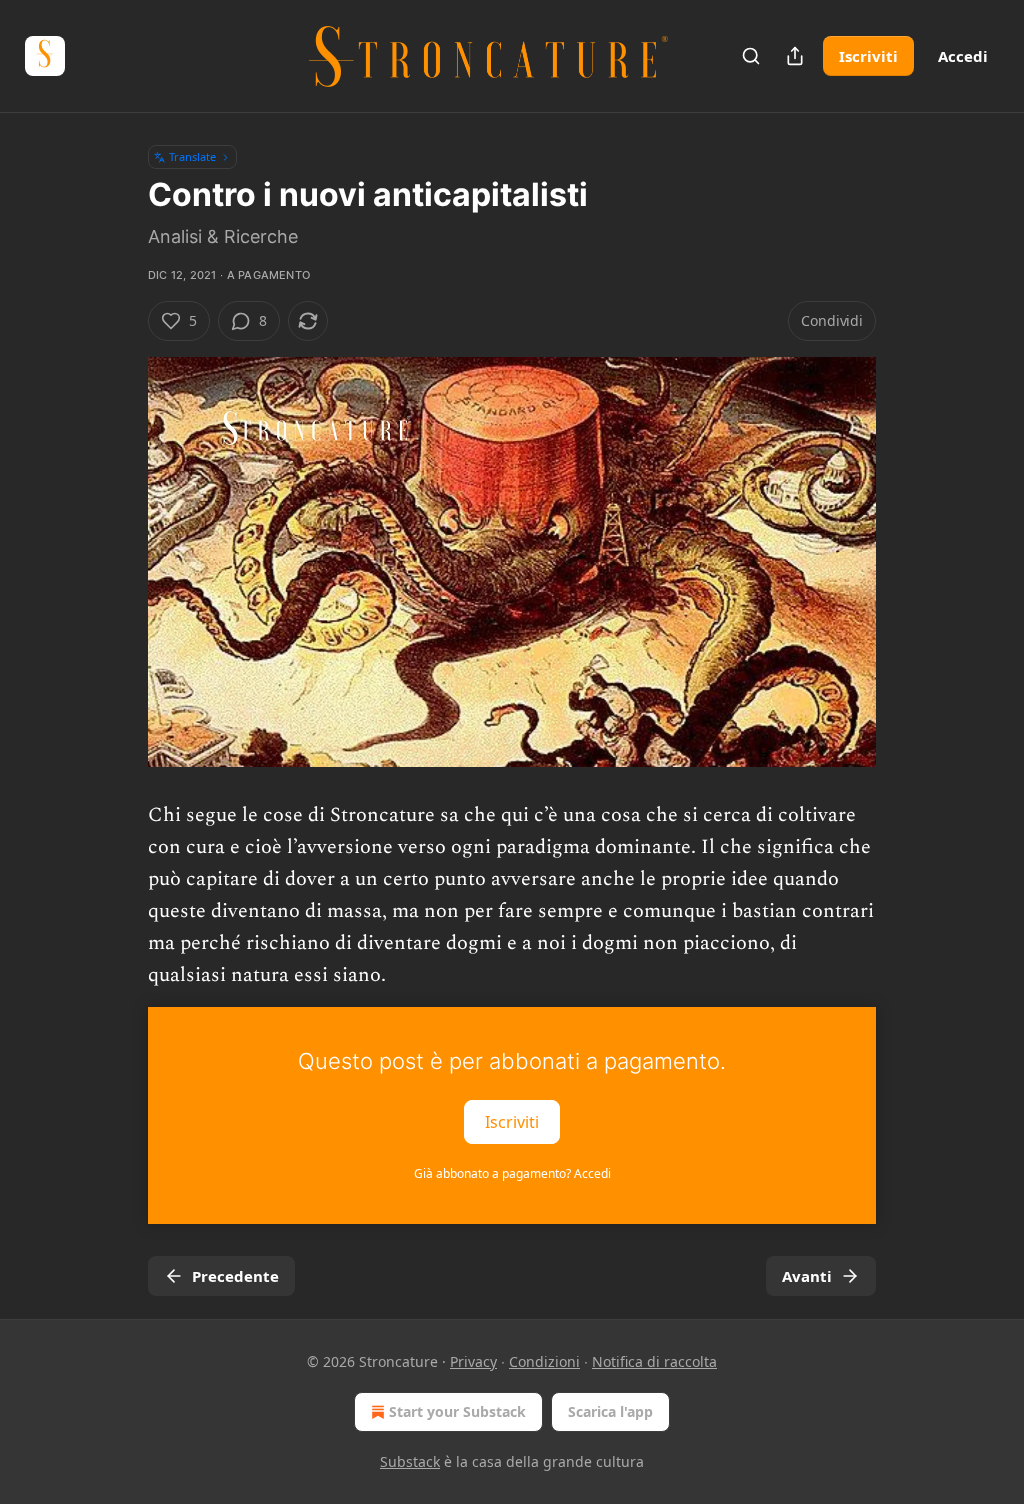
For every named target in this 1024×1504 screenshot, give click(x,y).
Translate (192, 156)
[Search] (751, 56)
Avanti (807, 1276)
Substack (410, 1461)
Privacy (473, 1361)
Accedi (963, 56)
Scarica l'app (610, 1411)
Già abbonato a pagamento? (512, 1173)
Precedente (235, 1276)
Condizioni (544, 1361)
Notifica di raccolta (654, 1361)
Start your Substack (457, 1411)
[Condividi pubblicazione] (795, 56)
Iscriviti (868, 56)
